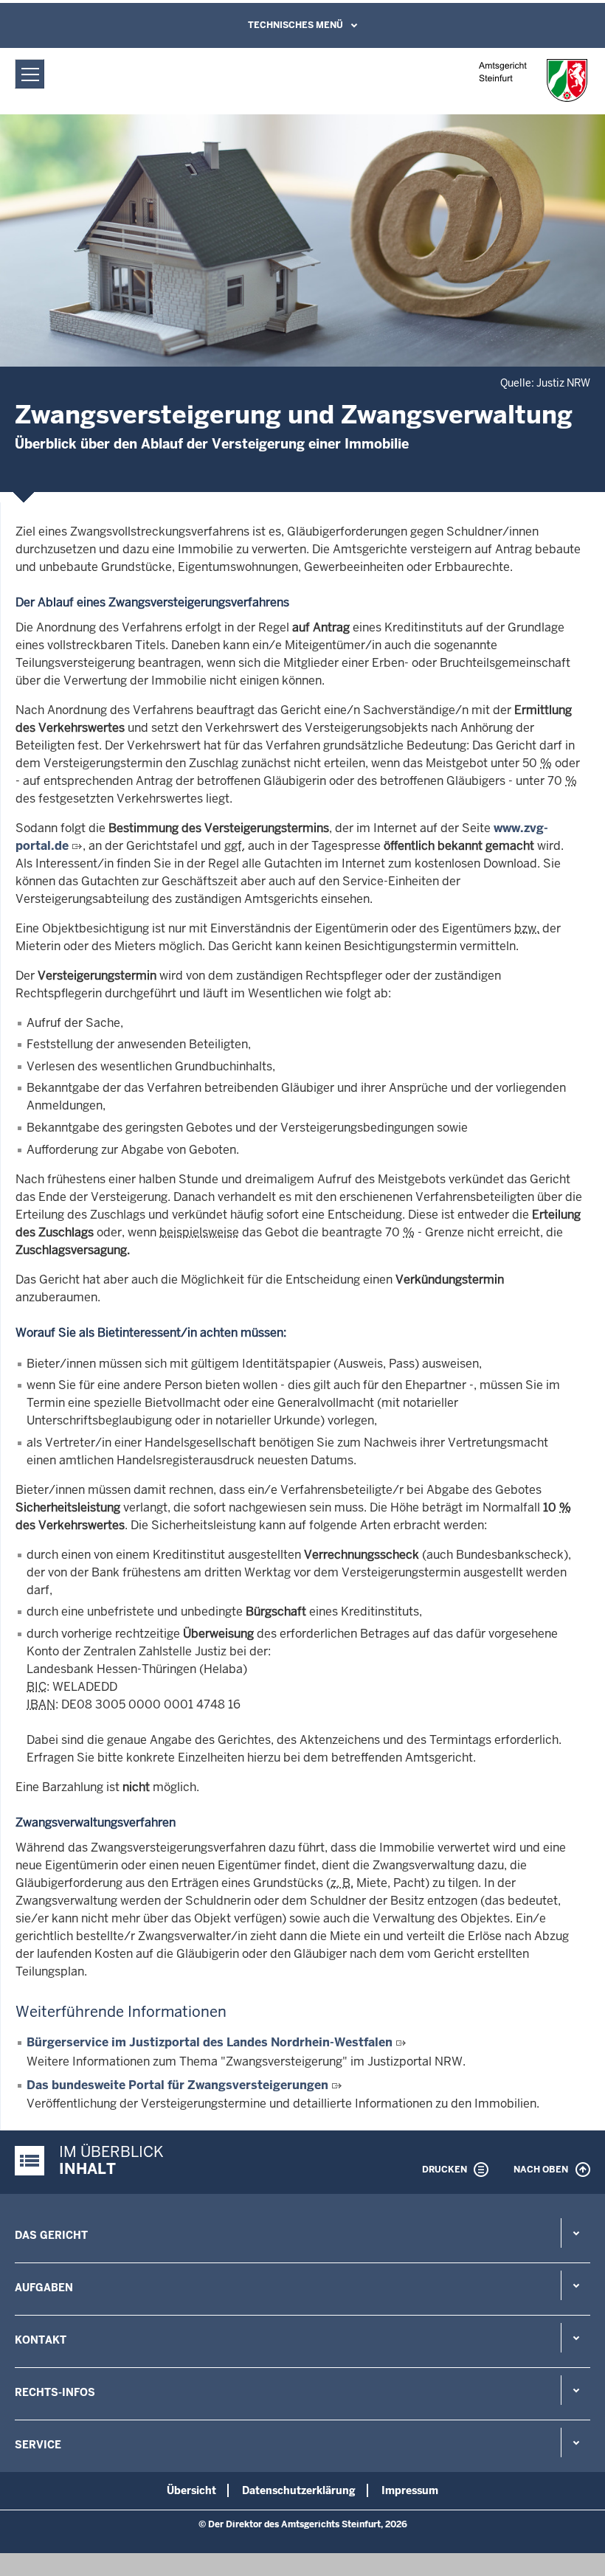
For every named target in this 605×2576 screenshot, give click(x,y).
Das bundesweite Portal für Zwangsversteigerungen (179, 2085)
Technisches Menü (295, 25)
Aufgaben (44, 2288)
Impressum (410, 2490)
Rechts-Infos (55, 2392)
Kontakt (41, 2340)
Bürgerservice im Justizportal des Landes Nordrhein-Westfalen (210, 2042)
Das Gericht (51, 2235)
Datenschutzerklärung (299, 2490)
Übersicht (191, 2490)
